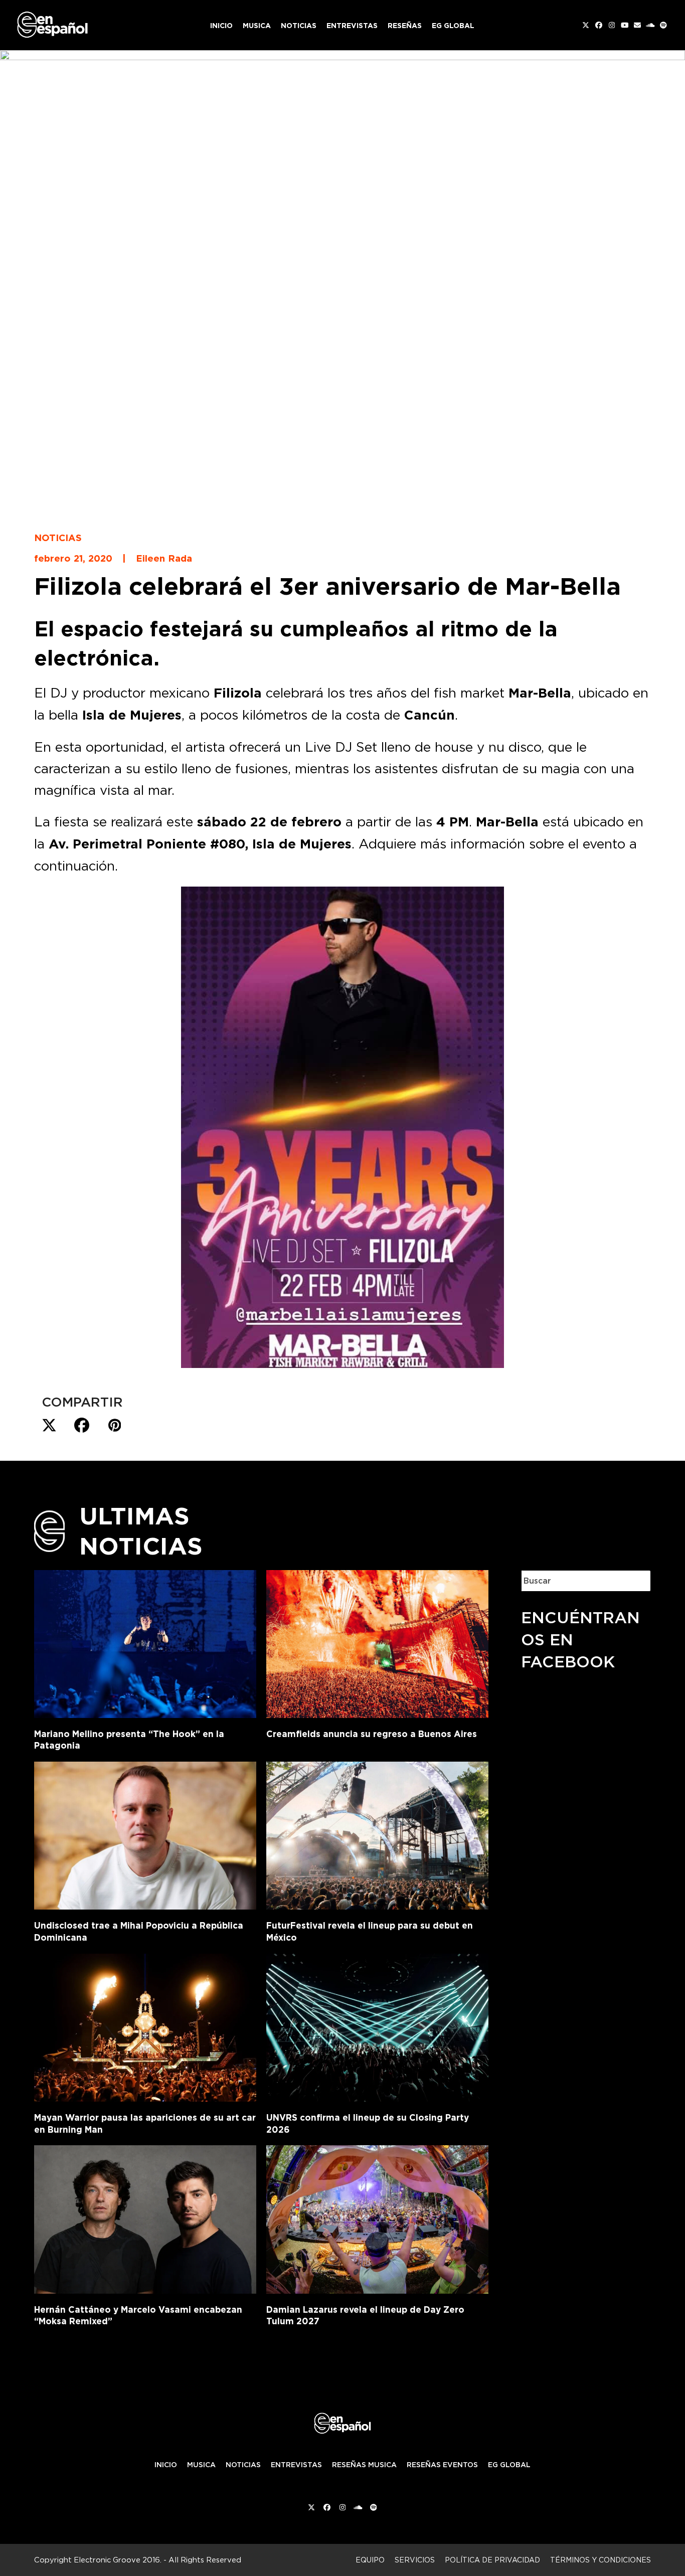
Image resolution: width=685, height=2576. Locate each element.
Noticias (58, 538)
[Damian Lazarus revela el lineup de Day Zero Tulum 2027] (377, 2217)
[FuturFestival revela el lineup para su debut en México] (377, 1834)
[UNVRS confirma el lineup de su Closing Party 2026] (377, 2026)
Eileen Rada (164, 558)
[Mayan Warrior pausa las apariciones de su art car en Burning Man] (145, 2026)
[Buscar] (635, 1581)
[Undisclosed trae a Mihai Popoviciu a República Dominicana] (145, 1834)
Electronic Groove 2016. (118, 2560)
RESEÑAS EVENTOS (442, 2465)
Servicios (415, 2560)
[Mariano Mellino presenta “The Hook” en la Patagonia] (145, 1642)
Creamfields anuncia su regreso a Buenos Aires (372, 1734)
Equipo (370, 2560)
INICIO (166, 2465)
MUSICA (201, 2465)
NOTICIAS (243, 2465)
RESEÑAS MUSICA (364, 2465)
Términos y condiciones (601, 2560)
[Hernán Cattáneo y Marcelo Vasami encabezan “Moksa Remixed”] (145, 2217)
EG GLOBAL (509, 2465)
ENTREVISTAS (296, 2465)
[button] (49, 1426)
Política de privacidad (492, 2560)
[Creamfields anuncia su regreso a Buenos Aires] (377, 1642)
